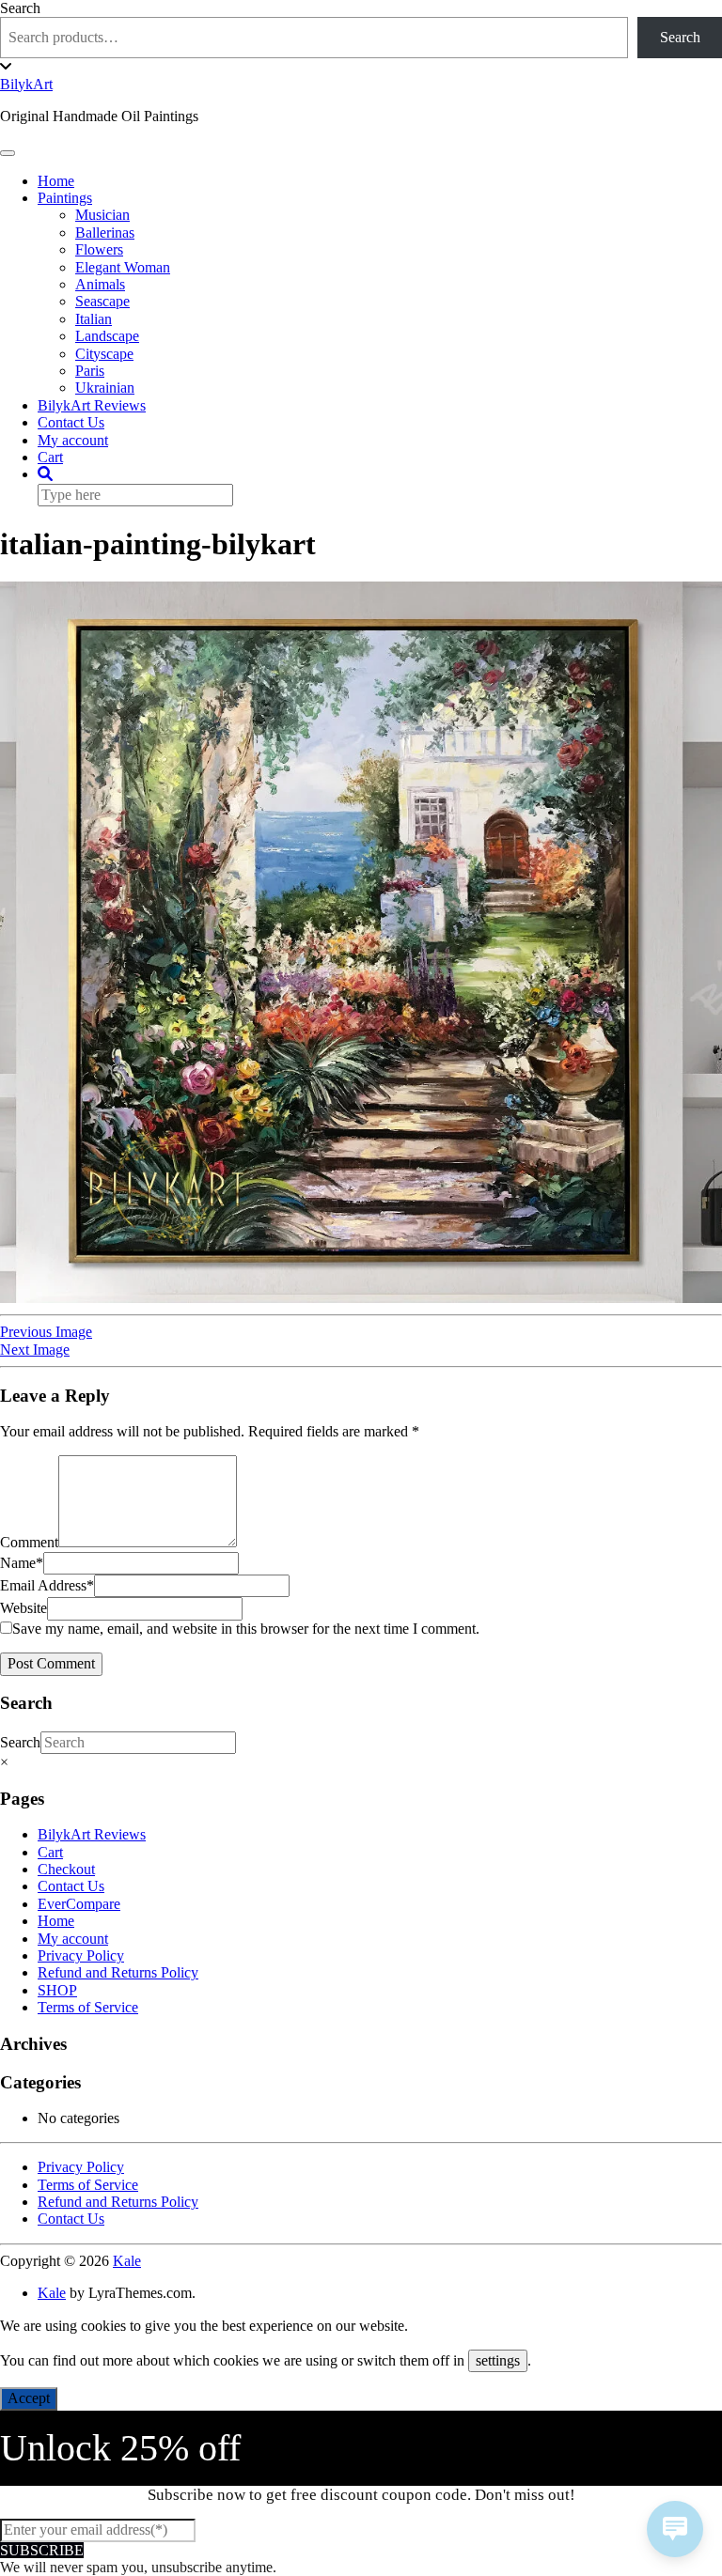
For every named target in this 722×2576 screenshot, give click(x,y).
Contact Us (71, 422)
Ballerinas (105, 233)
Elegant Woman (123, 267)
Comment (29, 1542)
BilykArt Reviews (92, 405)
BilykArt (26, 84)
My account (73, 440)
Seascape (102, 301)
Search (20, 8)
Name (22, 1563)
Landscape (107, 336)
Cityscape (104, 354)
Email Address (47, 1585)
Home (56, 181)
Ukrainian (105, 388)
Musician (102, 215)
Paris (90, 371)
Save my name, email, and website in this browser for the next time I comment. (246, 1629)
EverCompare (79, 1904)
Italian (94, 319)
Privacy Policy (81, 1955)
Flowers (99, 249)
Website (24, 1608)
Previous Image (46, 1332)
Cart (50, 457)
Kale (127, 2261)
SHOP (57, 1990)
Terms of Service (88, 2007)
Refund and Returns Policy (118, 1972)
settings (498, 2360)
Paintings (65, 198)
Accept (29, 2398)
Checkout (66, 1869)
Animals (100, 284)
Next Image (35, 1350)
